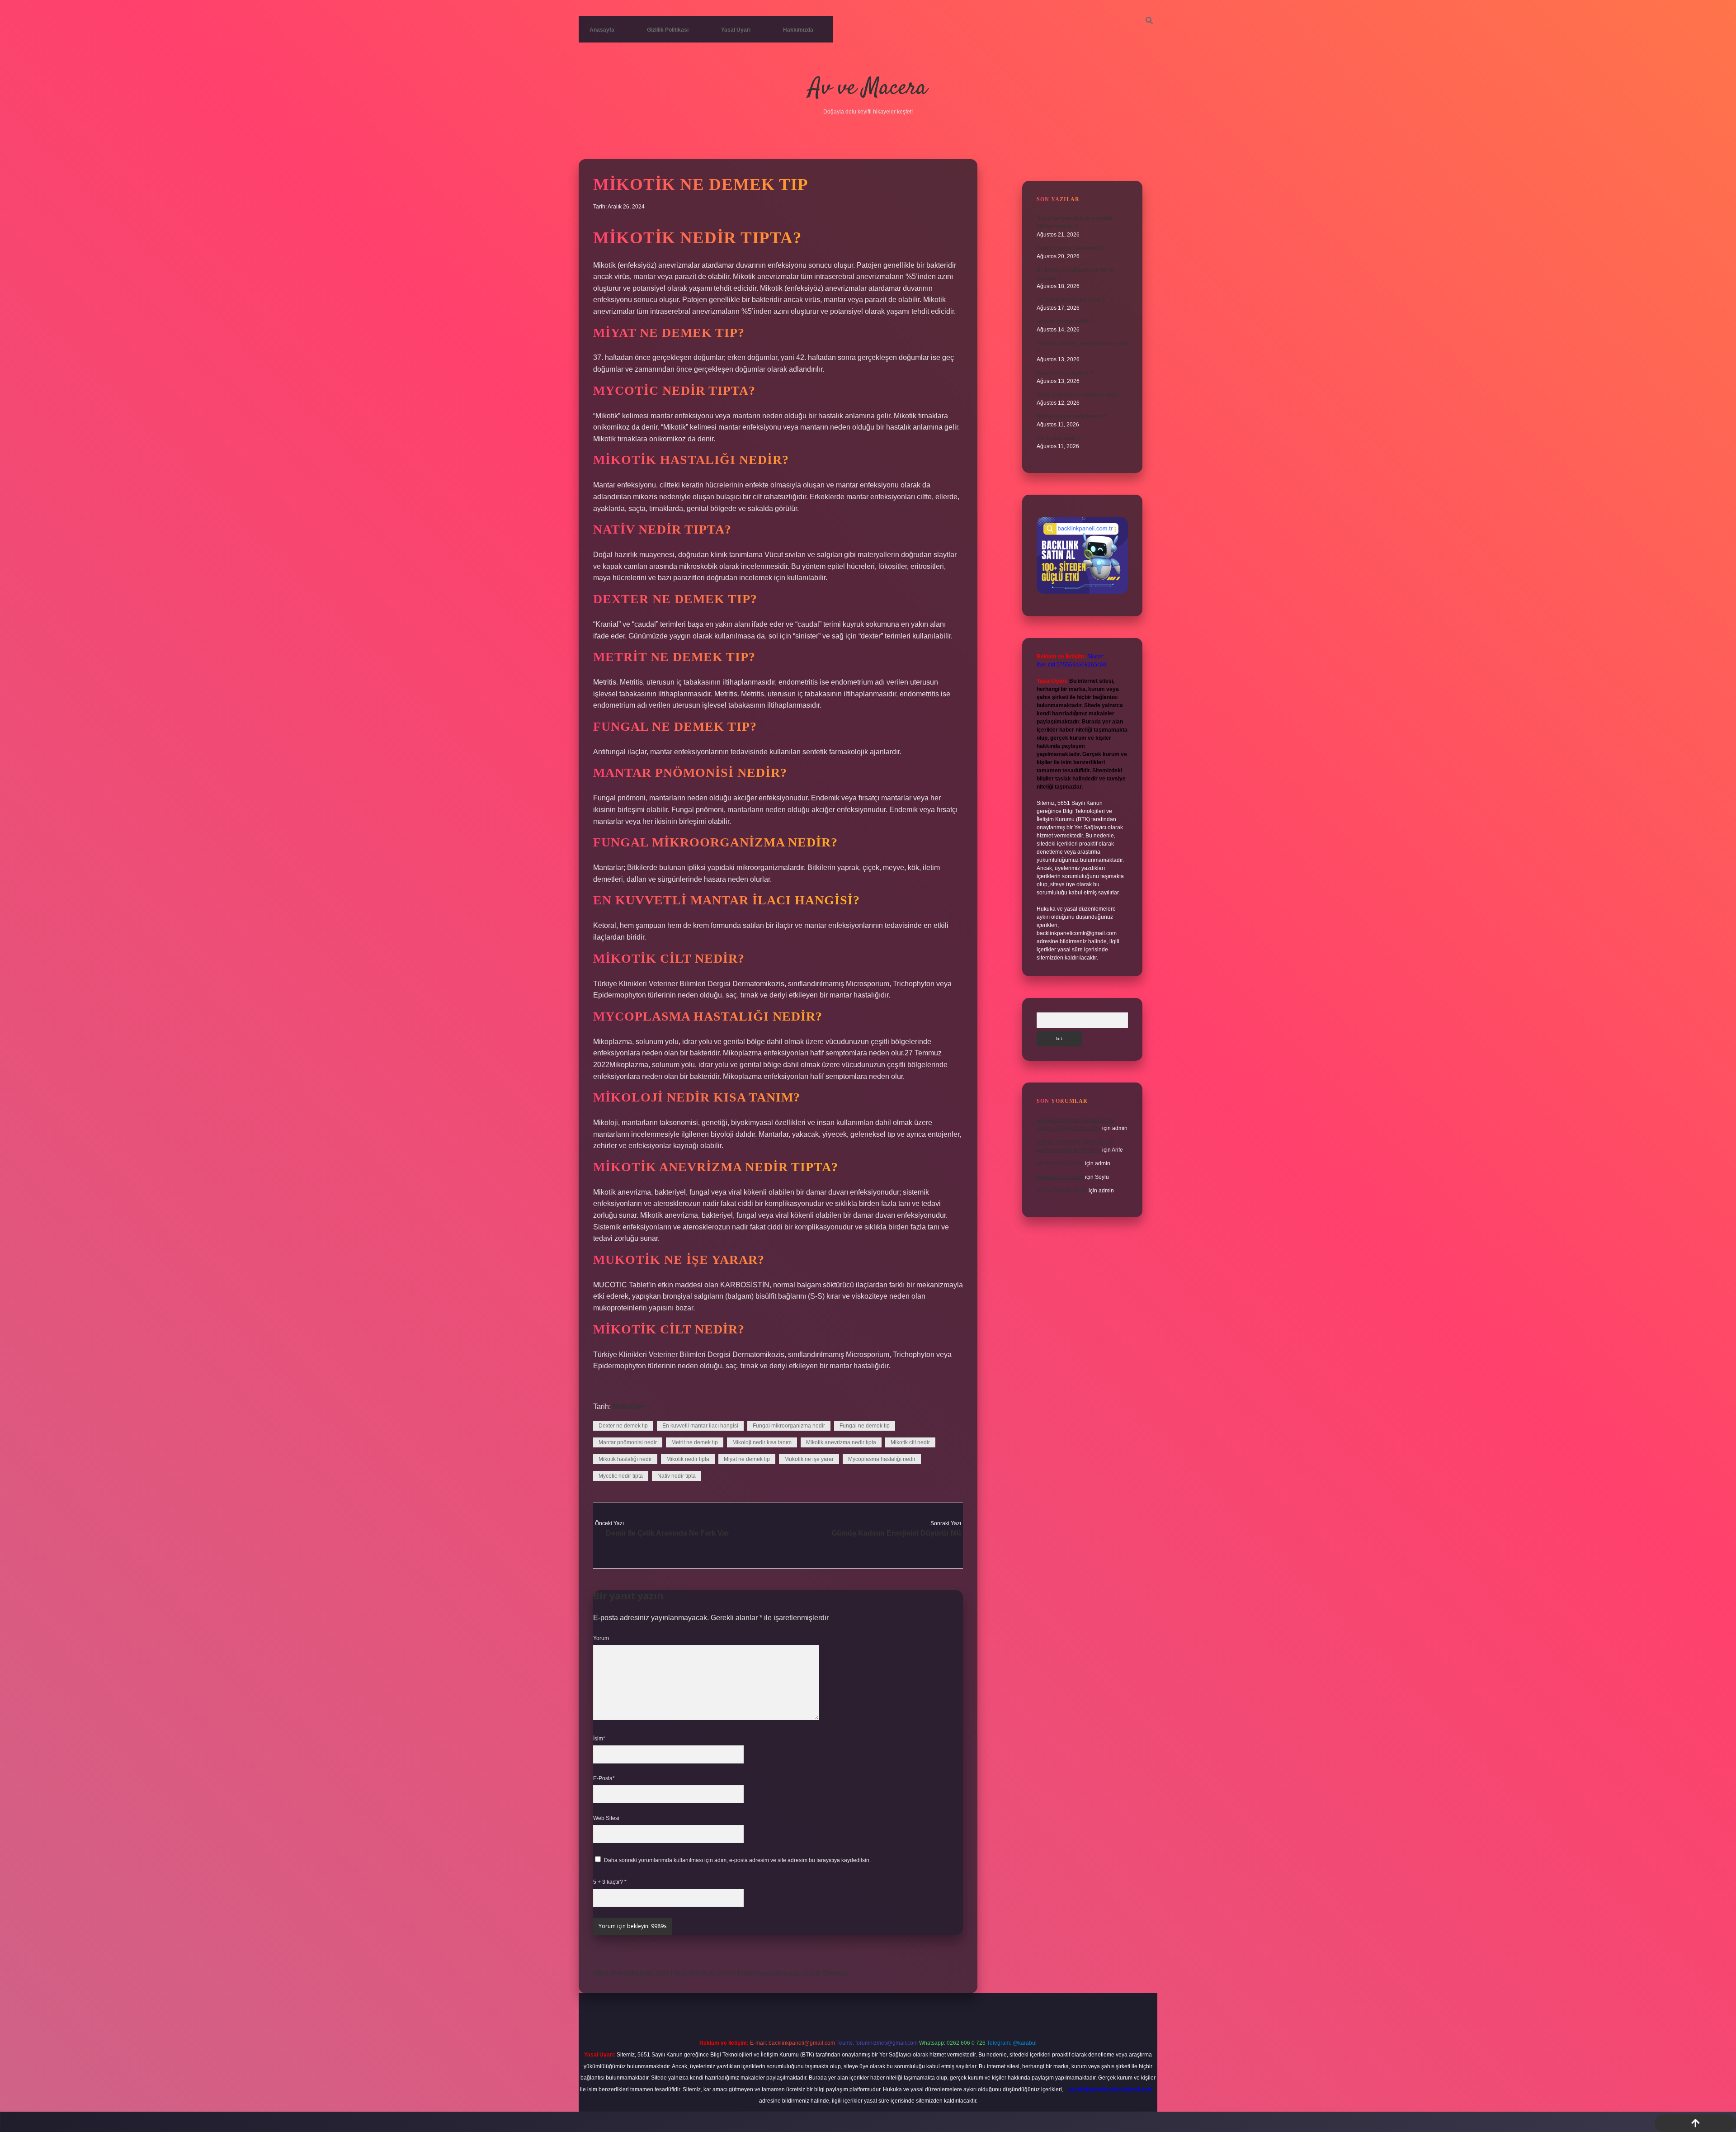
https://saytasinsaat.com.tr (779, 1973)
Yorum (601, 1638)
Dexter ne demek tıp (623, 1426)
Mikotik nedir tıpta (688, 1459)
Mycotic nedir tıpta (621, 1476)
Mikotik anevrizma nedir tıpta (841, 1442)
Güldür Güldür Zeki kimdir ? (1070, 248)
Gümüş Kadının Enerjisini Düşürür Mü (896, 1533)
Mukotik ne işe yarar (809, 1459)
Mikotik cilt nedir (910, 1442)
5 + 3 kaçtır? (610, 1882)
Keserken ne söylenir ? (1065, 373)
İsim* (599, 1739)
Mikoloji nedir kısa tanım (762, 1442)
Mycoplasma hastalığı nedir (882, 1459)
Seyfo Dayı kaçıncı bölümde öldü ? (1079, 395)
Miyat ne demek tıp (747, 1459)
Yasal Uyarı (736, 30)
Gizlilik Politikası (668, 30)
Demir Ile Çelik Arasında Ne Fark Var (667, 1533)
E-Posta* (604, 1778)
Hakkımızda (798, 30)
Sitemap (835, 1973)
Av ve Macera (868, 88)
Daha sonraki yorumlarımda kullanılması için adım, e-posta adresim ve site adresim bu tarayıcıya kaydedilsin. (737, 1860)
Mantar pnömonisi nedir (628, 1442)
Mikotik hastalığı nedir (625, 1459)
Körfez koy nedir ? (1059, 438)
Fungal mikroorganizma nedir (789, 1426)
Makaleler (629, 1406)
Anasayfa (602, 30)
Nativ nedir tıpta (677, 1476)
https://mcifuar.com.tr (703, 1973)
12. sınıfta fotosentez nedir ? (1071, 300)
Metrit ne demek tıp (695, 1442)
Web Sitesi (606, 1818)
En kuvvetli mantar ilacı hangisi (700, 1426)
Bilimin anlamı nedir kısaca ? (1072, 416)
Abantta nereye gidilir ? (1065, 321)
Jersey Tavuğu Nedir (1062, 1191)
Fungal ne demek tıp (865, 1426)
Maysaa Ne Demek (1060, 1163)
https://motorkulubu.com (631, 1973)
